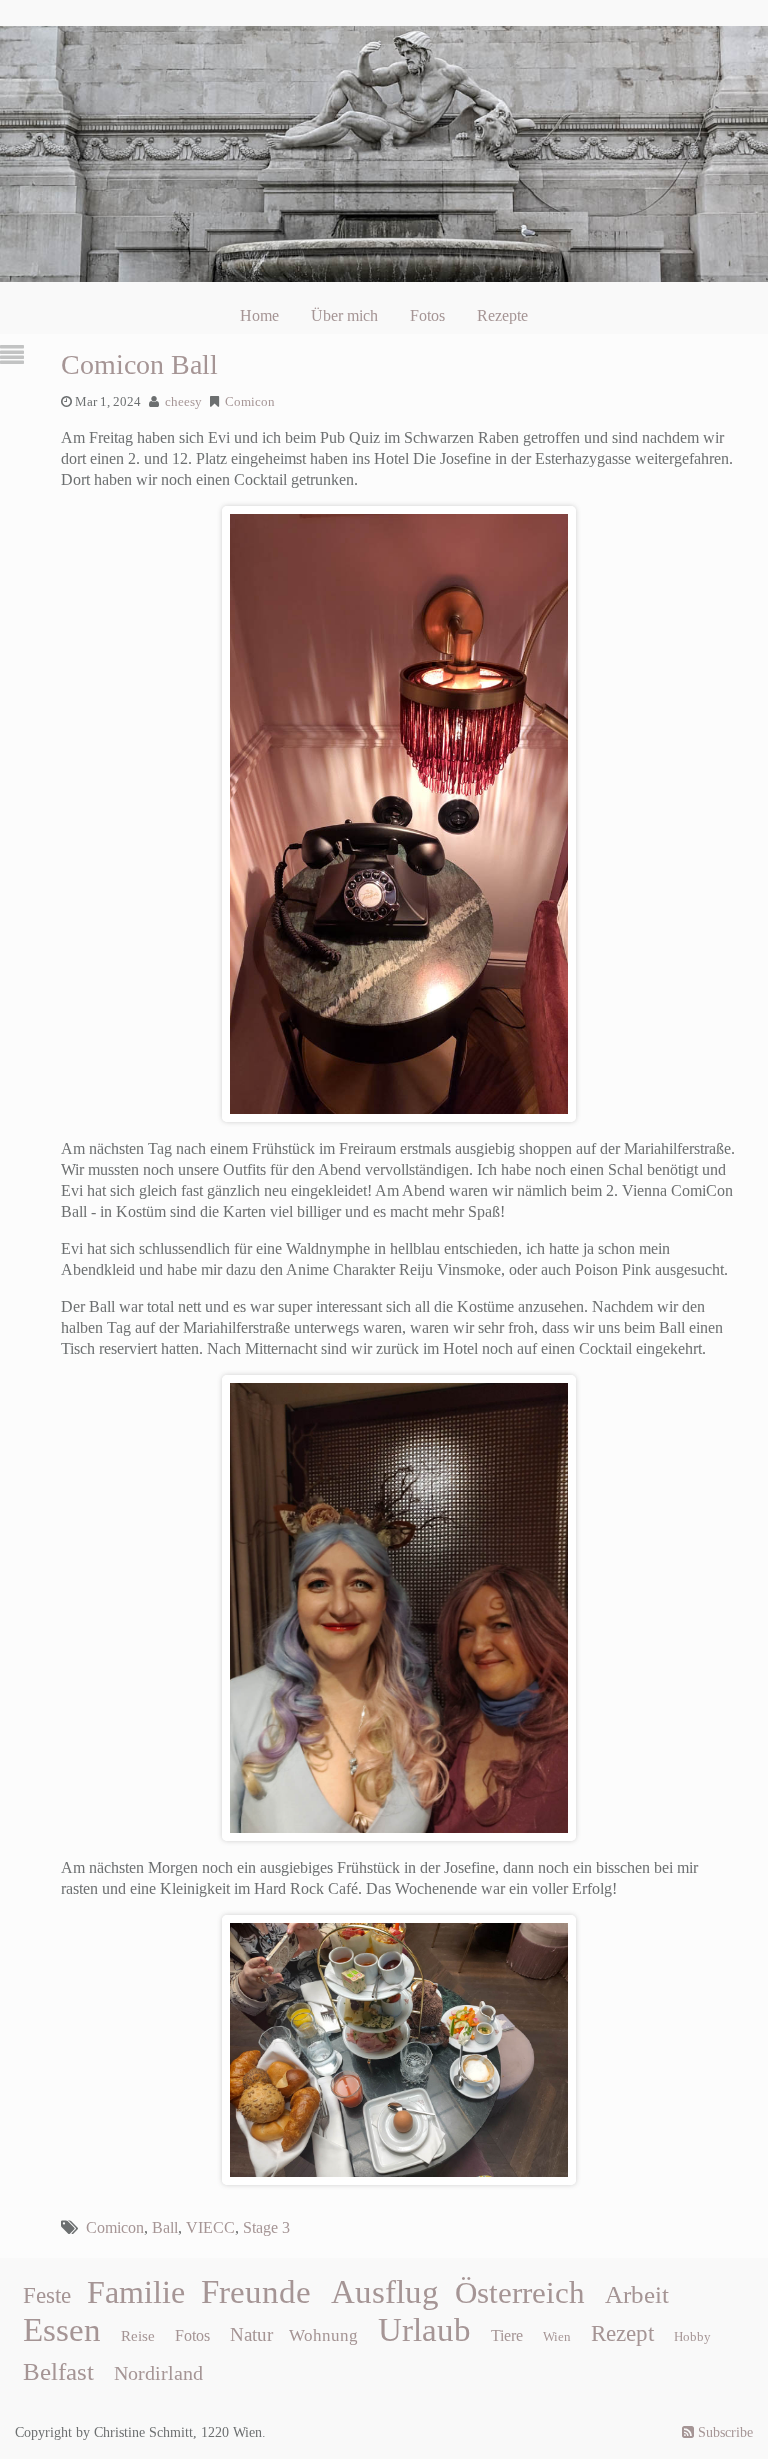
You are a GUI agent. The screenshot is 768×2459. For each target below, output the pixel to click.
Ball (165, 2227)
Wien (557, 2336)
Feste (47, 2295)
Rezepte (502, 315)
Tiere (507, 2335)
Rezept (622, 2333)
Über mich (344, 315)
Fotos (427, 315)
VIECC (210, 2227)
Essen (62, 2330)
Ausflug (385, 2292)
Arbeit (637, 2294)
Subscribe (723, 2432)
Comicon (250, 402)
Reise (138, 2336)
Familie (136, 2292)
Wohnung (323, 2335)
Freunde (256, 2292)
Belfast (58, 2371)
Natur (251, 2334)
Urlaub (424, 2330)
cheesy (183, 402)
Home (259, 315)
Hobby (692, 2336)
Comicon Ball (139, 364)
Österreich (520, 2293)
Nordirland (158, 2373)
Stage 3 (266, 2227)
